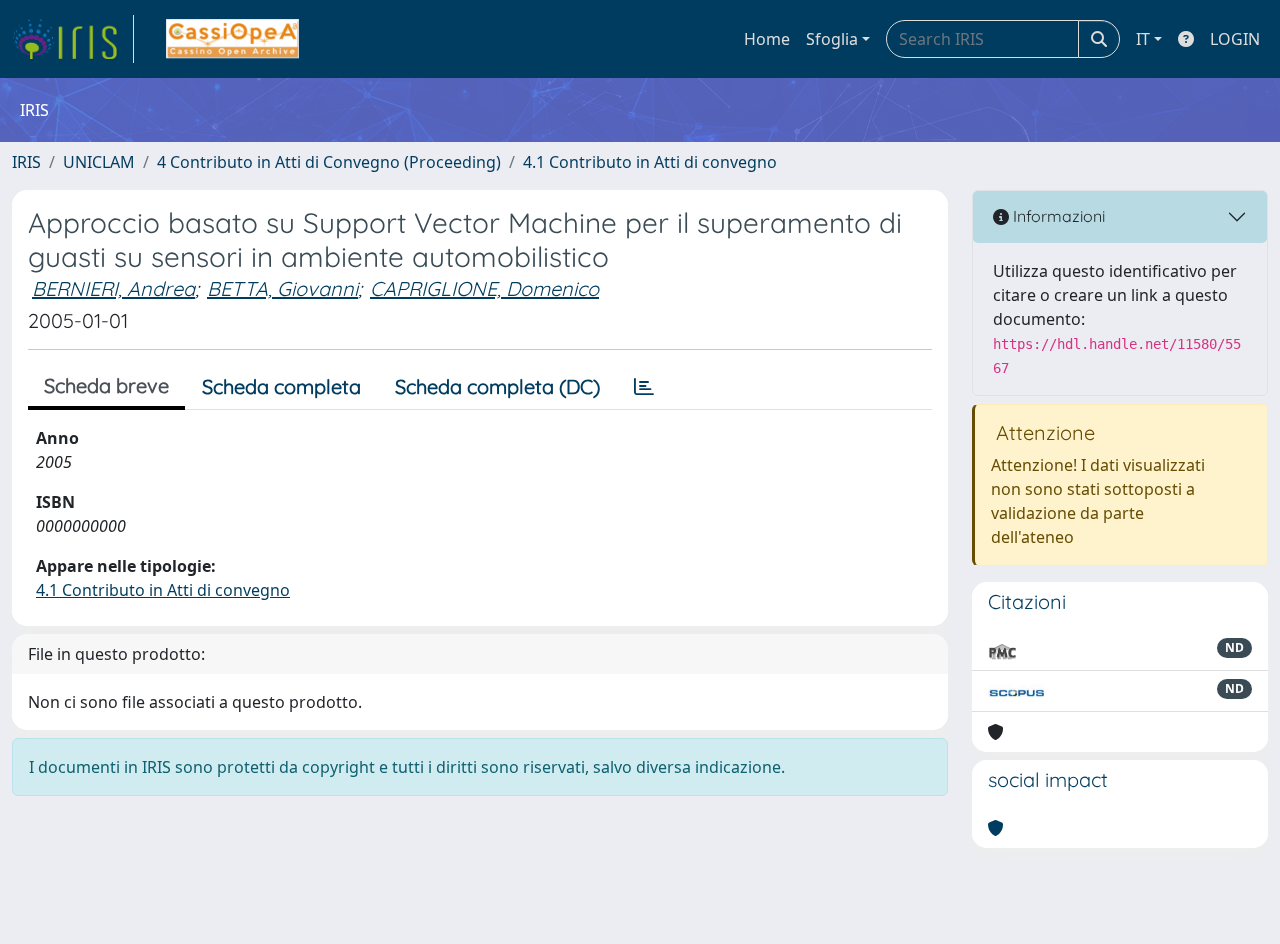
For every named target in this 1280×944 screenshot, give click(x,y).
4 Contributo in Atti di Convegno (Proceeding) (329, 162)
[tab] (644, 387)
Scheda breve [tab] (106, 385)
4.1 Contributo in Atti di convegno (650, 162)
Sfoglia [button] (832, 39)
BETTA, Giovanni (282, 288)
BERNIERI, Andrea (113, 288)
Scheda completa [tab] (281, 386)
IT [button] (1143, 39)
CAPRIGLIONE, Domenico (484, 288)
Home (767, 39)
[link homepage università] (232, 39)
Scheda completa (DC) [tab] (497, 386)
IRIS (26, 162)
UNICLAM (99, 162)
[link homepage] (73, 39)
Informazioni (1057, 216)
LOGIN (1235, 39)
